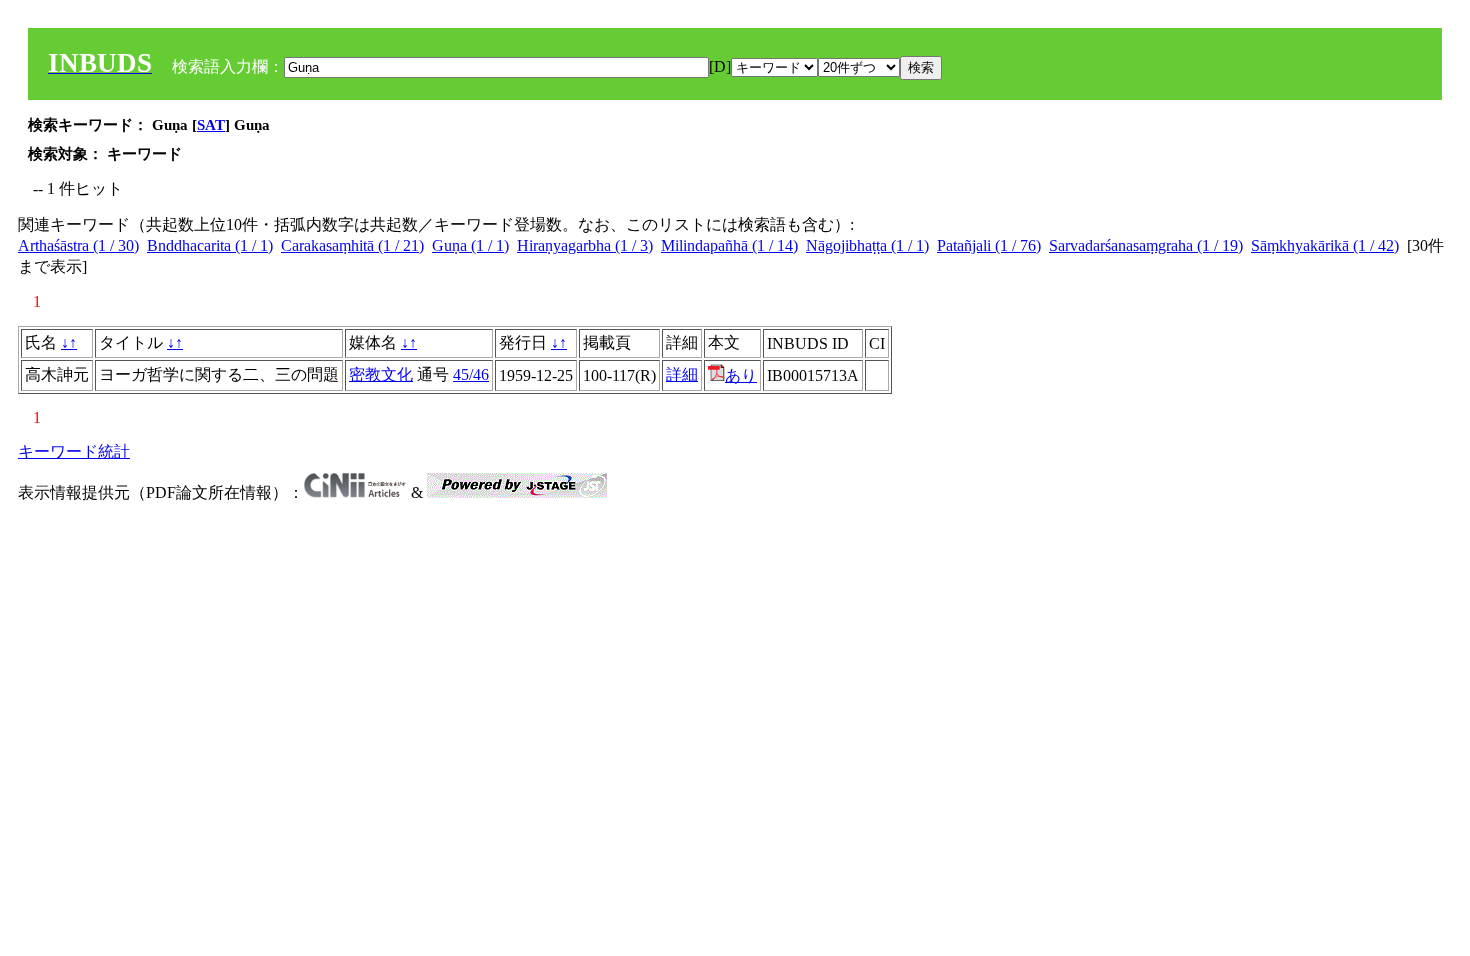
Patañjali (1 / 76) (989, 245)
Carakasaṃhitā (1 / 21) (352, 245)
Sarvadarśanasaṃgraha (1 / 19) (1146, 245)
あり (741, 375)
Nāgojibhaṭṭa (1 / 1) (867, 245)
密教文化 (381, 374)
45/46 (471, 374)
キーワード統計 (74, 451)
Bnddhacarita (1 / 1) (210, 245)
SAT (211, 125)
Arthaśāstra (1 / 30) (78, 245)
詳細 (682, 374)
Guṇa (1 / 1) (470, 245)
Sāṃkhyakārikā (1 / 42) (1325, 245)
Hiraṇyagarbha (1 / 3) (585, 245)
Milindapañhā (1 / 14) (729, 245)
